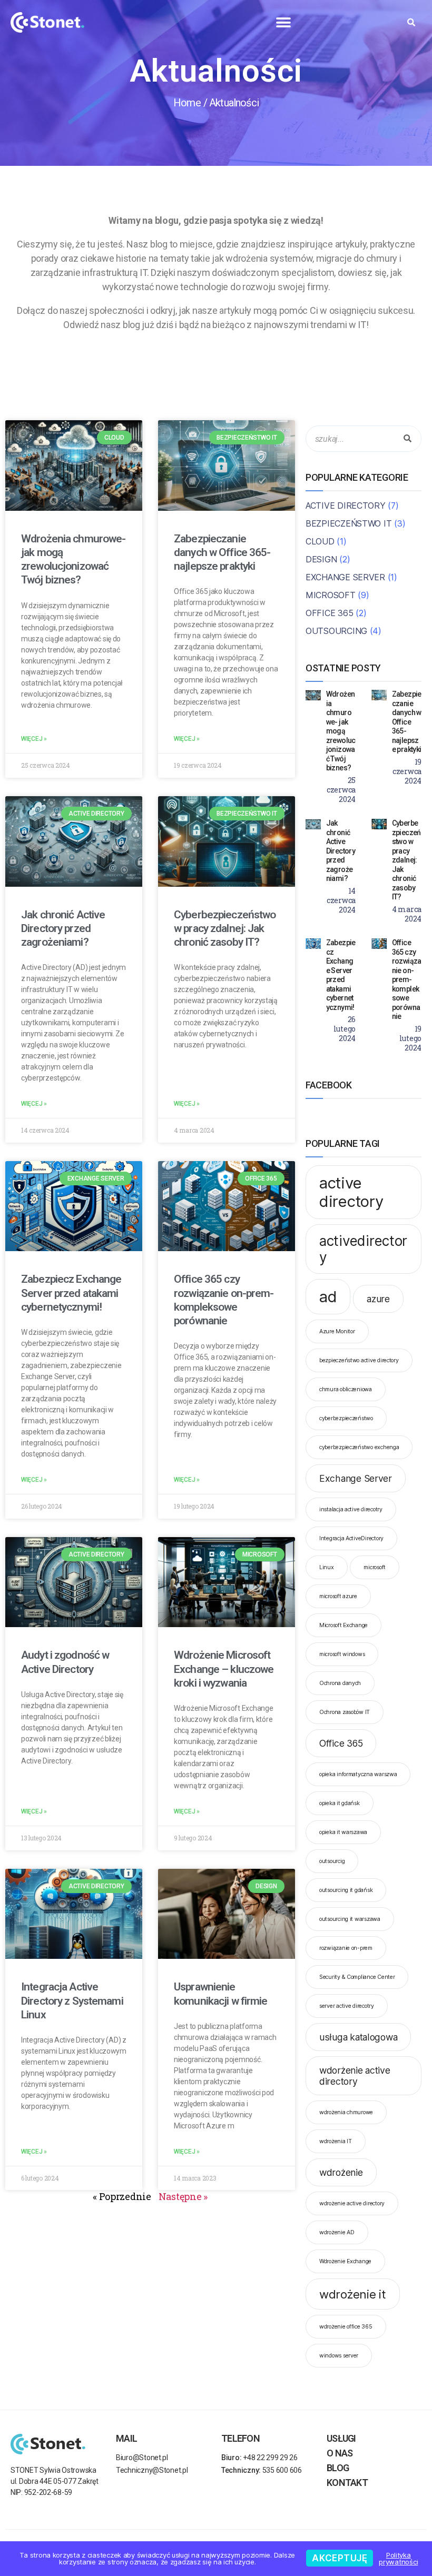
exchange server (345, 577)
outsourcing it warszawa (350, 1919)
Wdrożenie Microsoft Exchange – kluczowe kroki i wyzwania (224, 1669)
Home (187, 103)
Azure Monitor (337, 1331)
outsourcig (332, 1861)
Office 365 (329, 613)
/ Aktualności (231, 103)
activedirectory (363, 1249)
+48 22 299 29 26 (259, 2458)
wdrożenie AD (337, 2232)
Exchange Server (356, 1478)
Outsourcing (336, 631)
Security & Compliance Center (357, 1977)
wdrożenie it (353, 2294)
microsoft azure (338, 1596)
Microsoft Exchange (343, 1625)
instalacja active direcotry (351, 1509)
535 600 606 (262, 2470)
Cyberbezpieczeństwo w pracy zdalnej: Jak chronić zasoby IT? (225, 929)
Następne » (183, 2196)
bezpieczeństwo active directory (359, 1360)
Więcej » (34, 739)
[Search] (408, 439)
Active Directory (346, 506)
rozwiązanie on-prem (346, 1948)
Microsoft (331, 595)
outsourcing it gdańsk (346, 1890)
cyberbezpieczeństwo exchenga (359, 1447)
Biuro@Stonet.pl (142, 2458)
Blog (338, 2468)
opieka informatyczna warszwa (358, 1774)
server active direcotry (347, 2006)
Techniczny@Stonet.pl (152, 2470)
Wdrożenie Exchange (345, 2261)
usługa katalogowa (358, 2037)
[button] (283, 22)
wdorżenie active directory (355, 2076)
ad (328, 1297)
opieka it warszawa (343, 1832)
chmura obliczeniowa (346, 1389)
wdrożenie (341, 2172)
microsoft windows (342, 1654)
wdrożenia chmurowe (346, 2112)
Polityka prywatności (398, 2558)
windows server (339, 2356)
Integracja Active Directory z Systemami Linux (72, 2001)
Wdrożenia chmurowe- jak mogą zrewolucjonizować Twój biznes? (341, 731)
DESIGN (321, 559)
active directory (351, 1192)
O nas (340, 2453)
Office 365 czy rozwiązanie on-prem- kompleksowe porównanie (407, 979)
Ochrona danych (340, 1683)
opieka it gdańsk (340, 1803)
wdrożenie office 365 (346, 2327)
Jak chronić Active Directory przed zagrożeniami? (63, 929)
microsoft (375, 1567)
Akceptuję (340, 2558)
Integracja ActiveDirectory (351, 1538)
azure (378, 1299)
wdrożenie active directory (352, 2203)
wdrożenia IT (336, 2141)
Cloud (320, 541)
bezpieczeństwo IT (348, 523)
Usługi (341, 2438)
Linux (327, 1567)
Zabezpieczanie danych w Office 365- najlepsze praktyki (222, 553)
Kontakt (347, 2483)
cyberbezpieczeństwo (346, 1418)
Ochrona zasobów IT (345, 1712)
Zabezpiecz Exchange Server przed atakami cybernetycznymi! (71, 1293)
